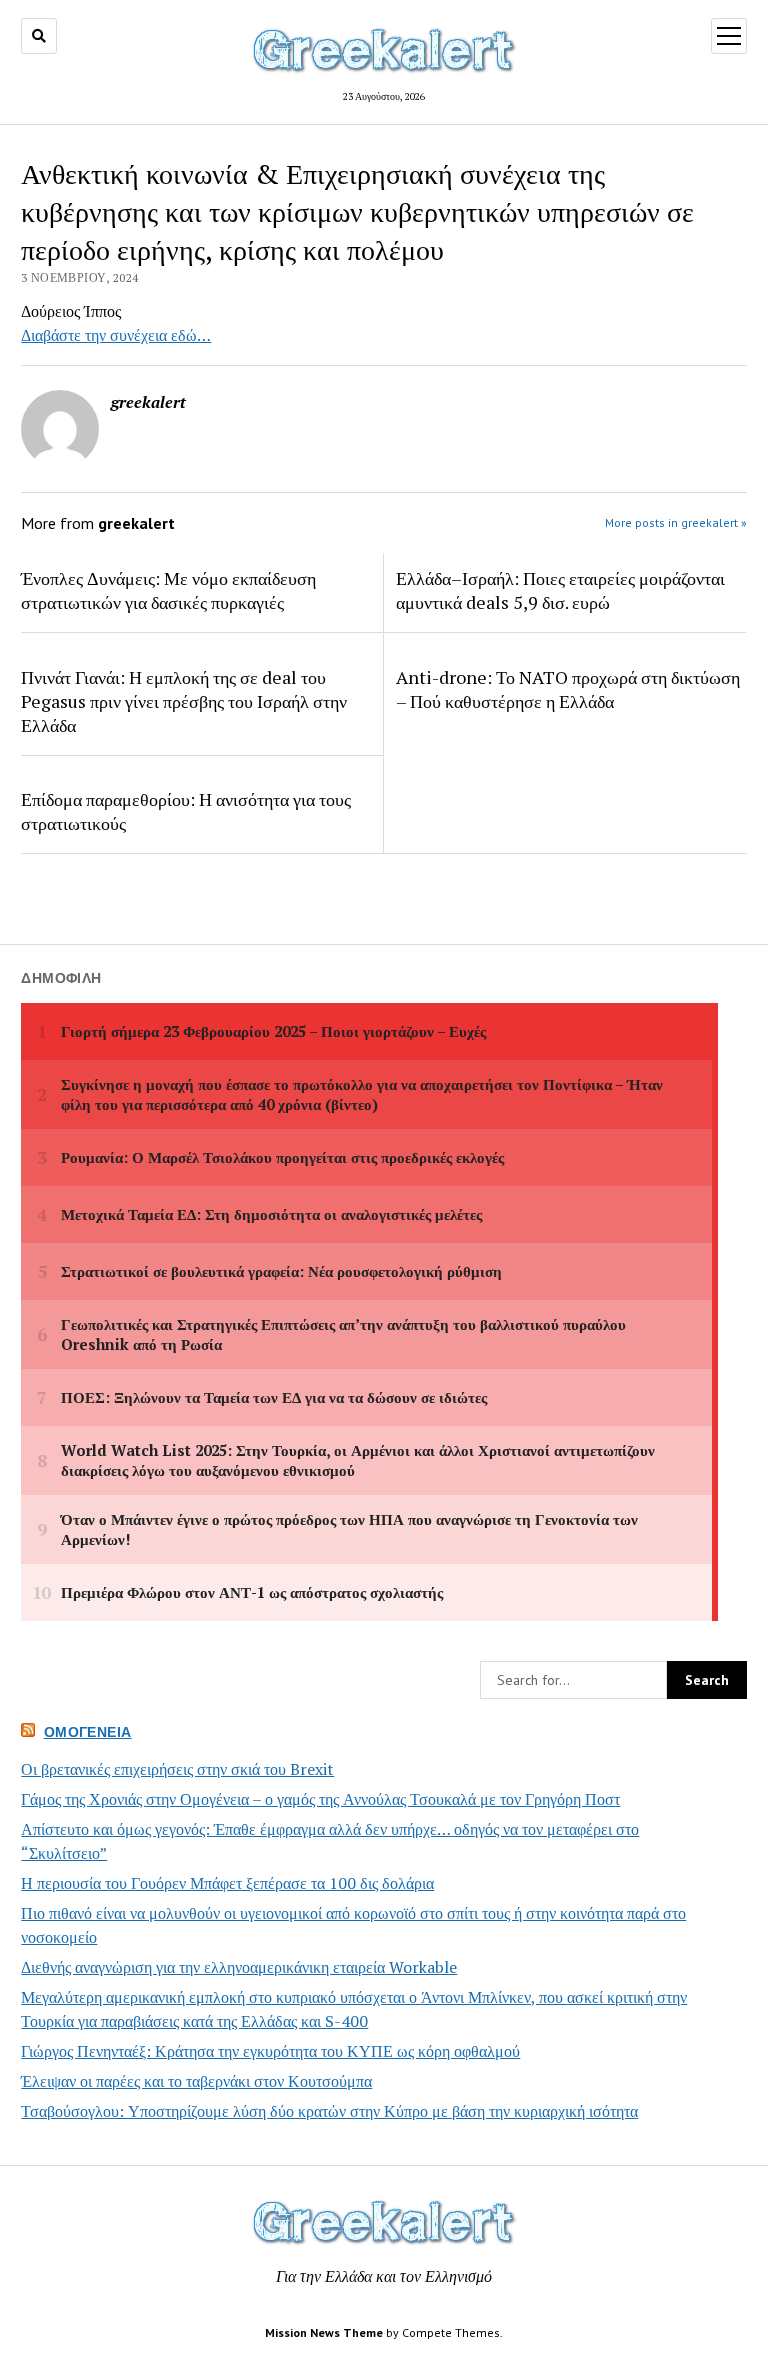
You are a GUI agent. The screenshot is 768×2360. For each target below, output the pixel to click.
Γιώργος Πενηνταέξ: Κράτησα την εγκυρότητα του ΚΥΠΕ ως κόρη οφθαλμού (270, 2051)
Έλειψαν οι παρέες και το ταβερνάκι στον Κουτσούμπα (196, 2081)
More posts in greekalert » (676, 522)
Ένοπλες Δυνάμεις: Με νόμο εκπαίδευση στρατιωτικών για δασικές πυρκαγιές (168, 590)
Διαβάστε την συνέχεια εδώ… (116, 335)
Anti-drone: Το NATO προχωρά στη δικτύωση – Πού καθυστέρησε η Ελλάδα (568, 689)
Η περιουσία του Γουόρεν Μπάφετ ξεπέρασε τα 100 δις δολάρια (227, 1883)
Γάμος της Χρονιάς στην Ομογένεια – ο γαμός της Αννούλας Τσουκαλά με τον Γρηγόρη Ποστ (320, 1799)
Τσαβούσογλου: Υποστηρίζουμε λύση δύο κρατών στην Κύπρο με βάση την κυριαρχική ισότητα (329, 2111)
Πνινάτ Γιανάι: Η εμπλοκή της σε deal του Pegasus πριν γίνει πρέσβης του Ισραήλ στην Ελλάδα (184, 701)
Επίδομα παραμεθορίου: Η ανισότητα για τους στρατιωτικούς (186, 811)
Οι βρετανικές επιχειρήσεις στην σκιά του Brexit (177, 1769)
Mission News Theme (324, 2332)
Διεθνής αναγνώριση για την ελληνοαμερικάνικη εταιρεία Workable (239, 1967)
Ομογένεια (88, 1732)
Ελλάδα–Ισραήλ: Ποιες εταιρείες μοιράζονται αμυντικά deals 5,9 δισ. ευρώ (560, 590)
